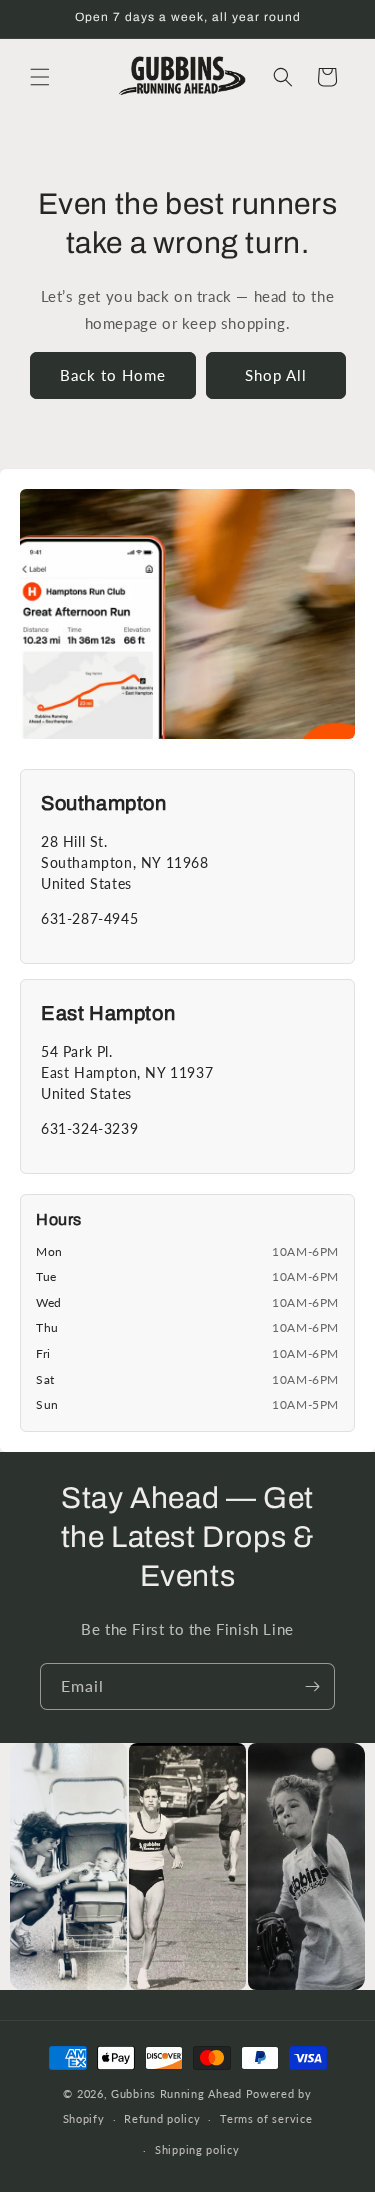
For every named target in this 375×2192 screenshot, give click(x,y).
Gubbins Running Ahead (176, 2093)
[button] (40, 77)
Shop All (276, 375)
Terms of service (266, 2118)
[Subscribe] (312, 1686)
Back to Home (113, 375)
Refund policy (162, 2118)
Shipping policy (197, 2149)
